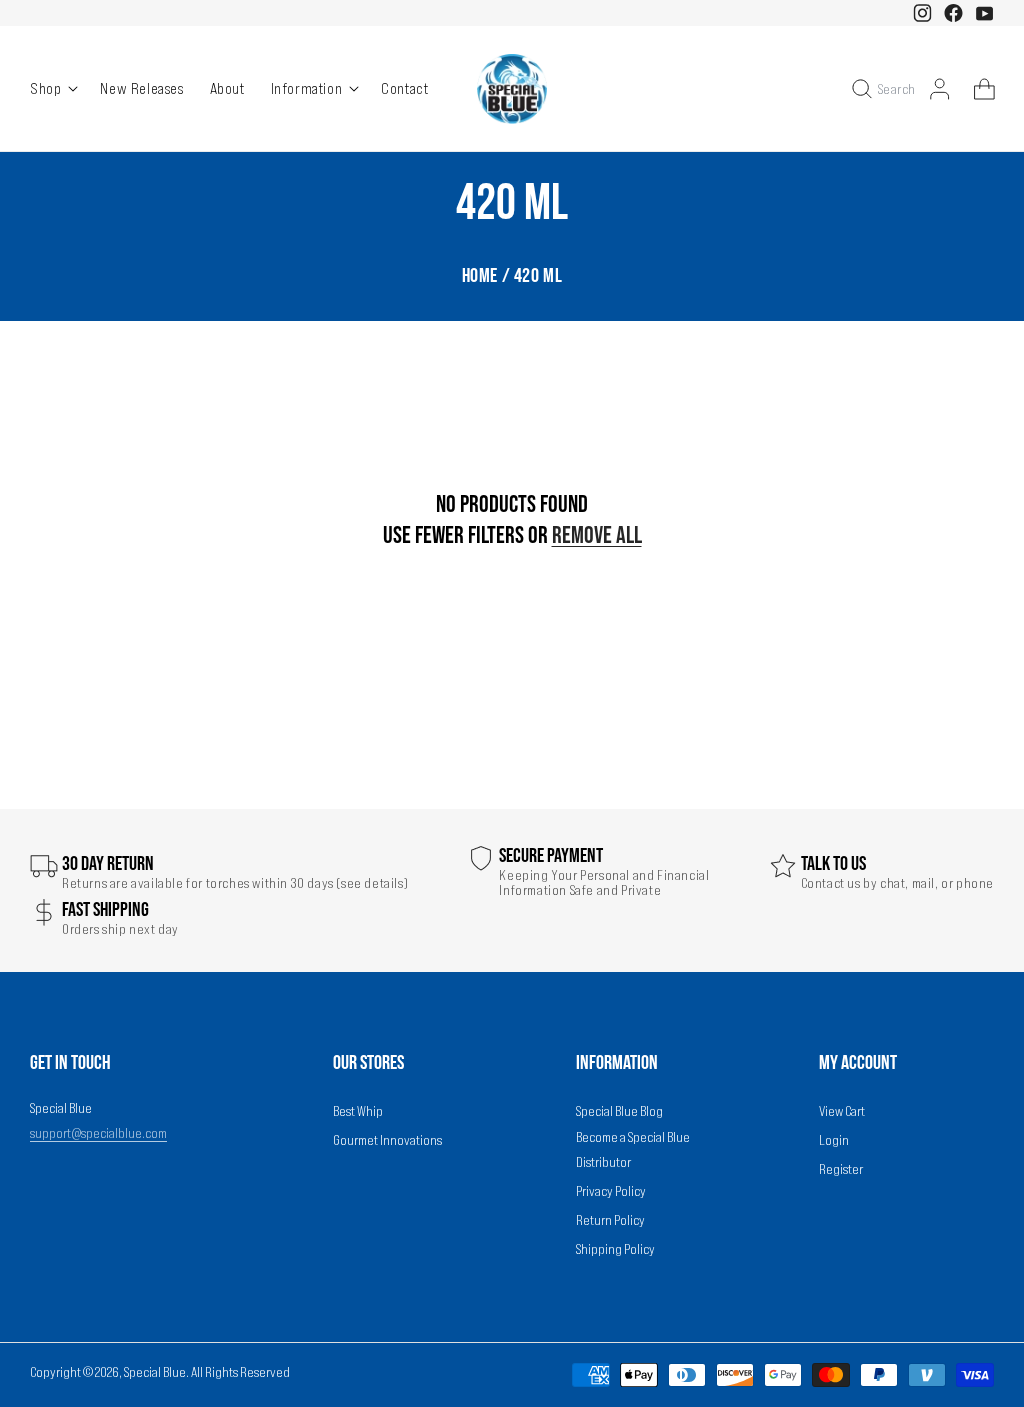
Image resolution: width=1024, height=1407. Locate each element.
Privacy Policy (611, 1191)
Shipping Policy (615, 1249)
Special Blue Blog (619, 1111)
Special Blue (155, 1372)
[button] (53, 88)
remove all (597, 535)
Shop (45, 88)
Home (480, 276)
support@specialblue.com (98, 1133)
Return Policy (610, 1220)
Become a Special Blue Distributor (633, 1149)
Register (841, 1169)
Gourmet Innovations (387, 1140)
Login (834, 1140)
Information (307, 88)
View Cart (842, 1111)
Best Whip (358, 1111)
